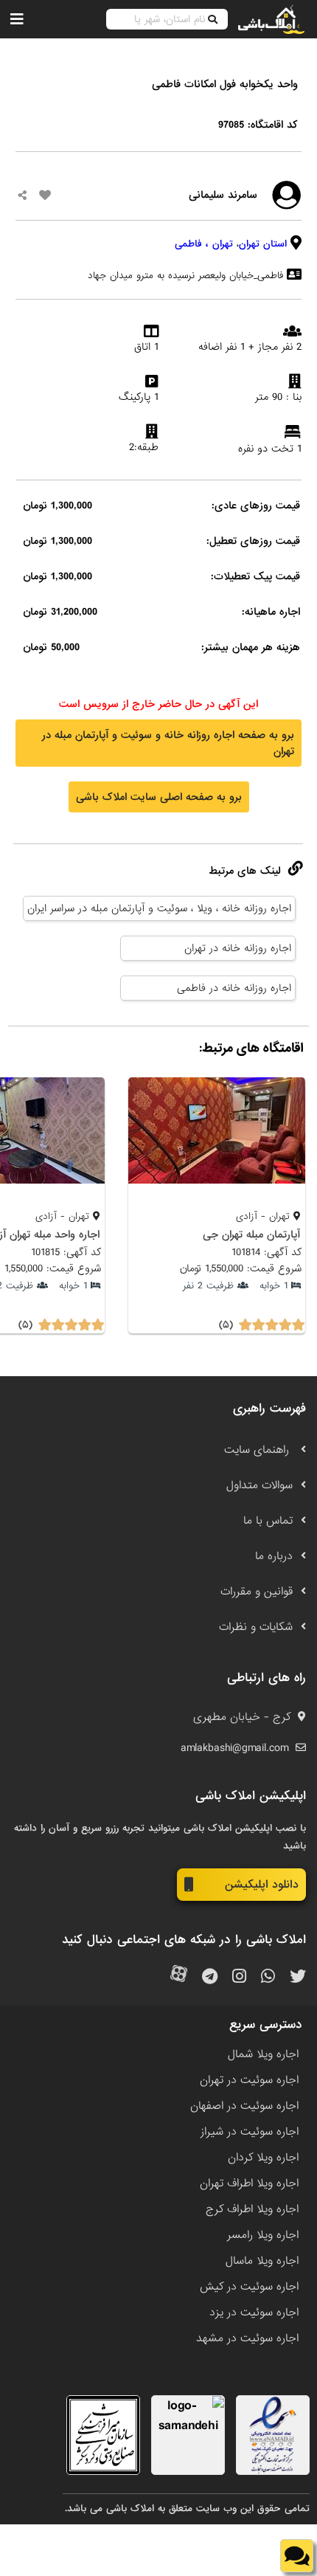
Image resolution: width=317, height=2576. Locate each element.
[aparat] (179, 1977)
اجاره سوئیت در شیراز (250, 2132)
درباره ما (274, 1556)
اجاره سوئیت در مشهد (247, 2338)
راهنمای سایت (258, 1450)
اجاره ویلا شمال (263, 2054)
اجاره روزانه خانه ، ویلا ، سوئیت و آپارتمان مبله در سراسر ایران (159, 908)
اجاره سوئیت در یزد (254, 2313)
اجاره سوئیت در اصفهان (244, 2106)
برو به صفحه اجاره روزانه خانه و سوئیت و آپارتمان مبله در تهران (168, 743)
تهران (223, 244)
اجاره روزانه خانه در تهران (238, 948)
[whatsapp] (268, 1977)
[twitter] (298, 1977)
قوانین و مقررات (257, 1592)
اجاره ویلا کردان (263, 2158)
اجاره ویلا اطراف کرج (252, 2209)
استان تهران (263, 244)
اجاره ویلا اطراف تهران (249, 2183)
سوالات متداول (259, 1485)
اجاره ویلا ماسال (262, 2261)
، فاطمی (192, 244)
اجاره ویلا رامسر (263, 2235)
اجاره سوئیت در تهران (249, 2080)
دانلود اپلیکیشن (262, 1885)
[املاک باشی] (271, 19)
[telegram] (210, 1977)
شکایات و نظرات (256, 1627)
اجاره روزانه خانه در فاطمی (234, 988)
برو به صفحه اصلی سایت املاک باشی (159, 797)
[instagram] (239, 1977)
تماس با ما (268, 1521)
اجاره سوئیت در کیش (249, 2287)
